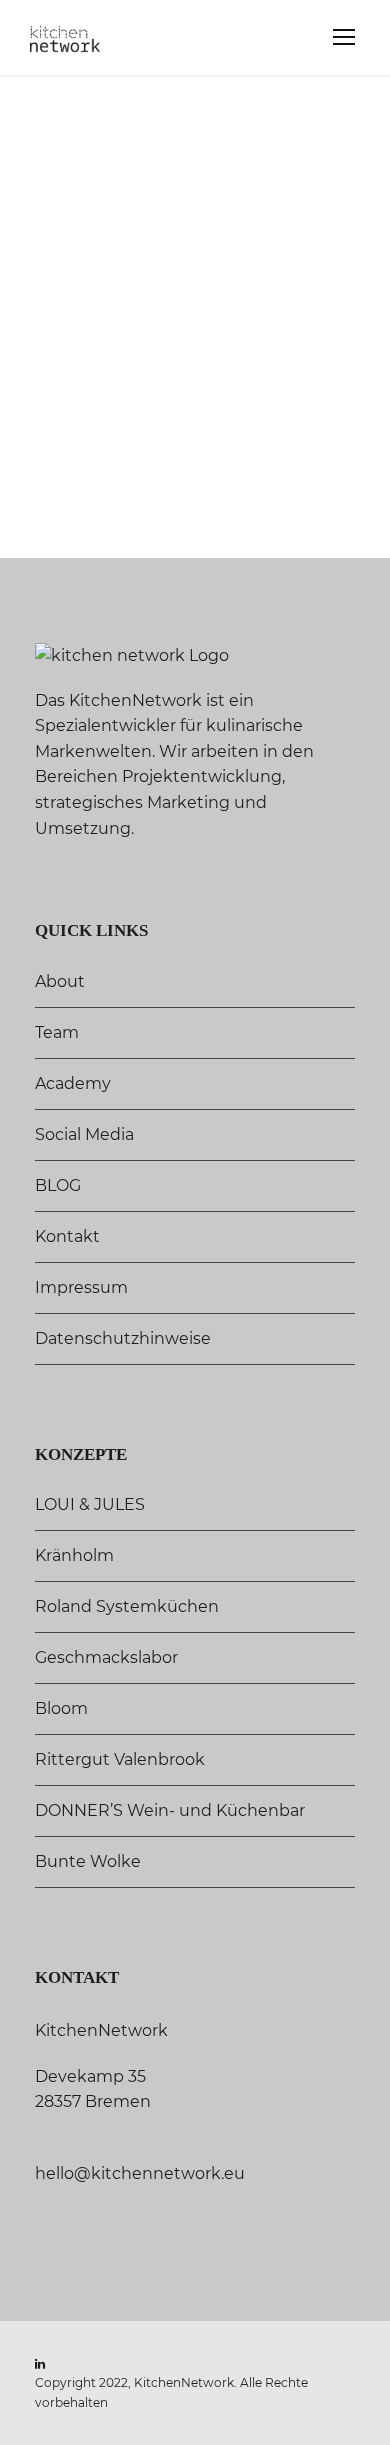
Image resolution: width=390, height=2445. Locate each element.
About (60, 981)
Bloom (61, 1708)
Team (57, 1032)
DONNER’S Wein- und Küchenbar (170, 1810)
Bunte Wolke (88, 1861)
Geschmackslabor (106, 1657)
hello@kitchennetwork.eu (140, 2173)
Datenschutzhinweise (123, 1338)
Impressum (81, 1287)
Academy (73, 1083)
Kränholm (74, 1555)
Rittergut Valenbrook (120, 1759)
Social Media (84, 1134)
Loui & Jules (49, 496)
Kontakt (67, 1236)
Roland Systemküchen (127, 1606)
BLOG (58, 1185)
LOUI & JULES (90, 1504)
